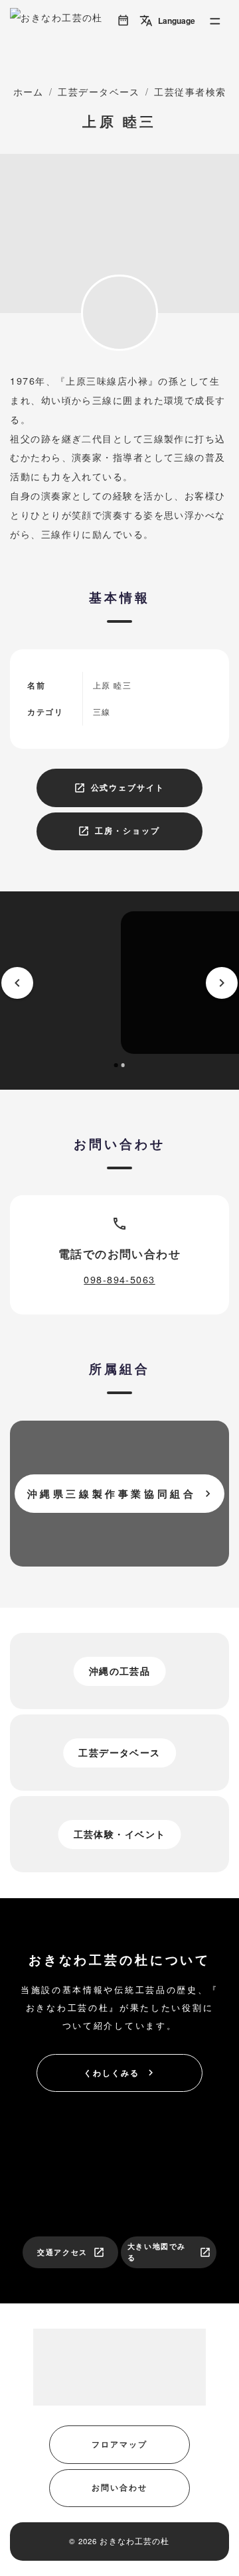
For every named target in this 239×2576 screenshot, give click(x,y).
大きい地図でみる (169, 2252)
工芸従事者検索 (190, 91)
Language (167, 21)
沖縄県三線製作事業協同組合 (121, 1494)
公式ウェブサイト (119, 788)
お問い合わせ (119, 2487)
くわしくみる (120, 2073)
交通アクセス (71, 2252)
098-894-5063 (119, 1279)
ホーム (29, 91)
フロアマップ (119, 2444)
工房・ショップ (119, 831)
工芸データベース (99, 91)
